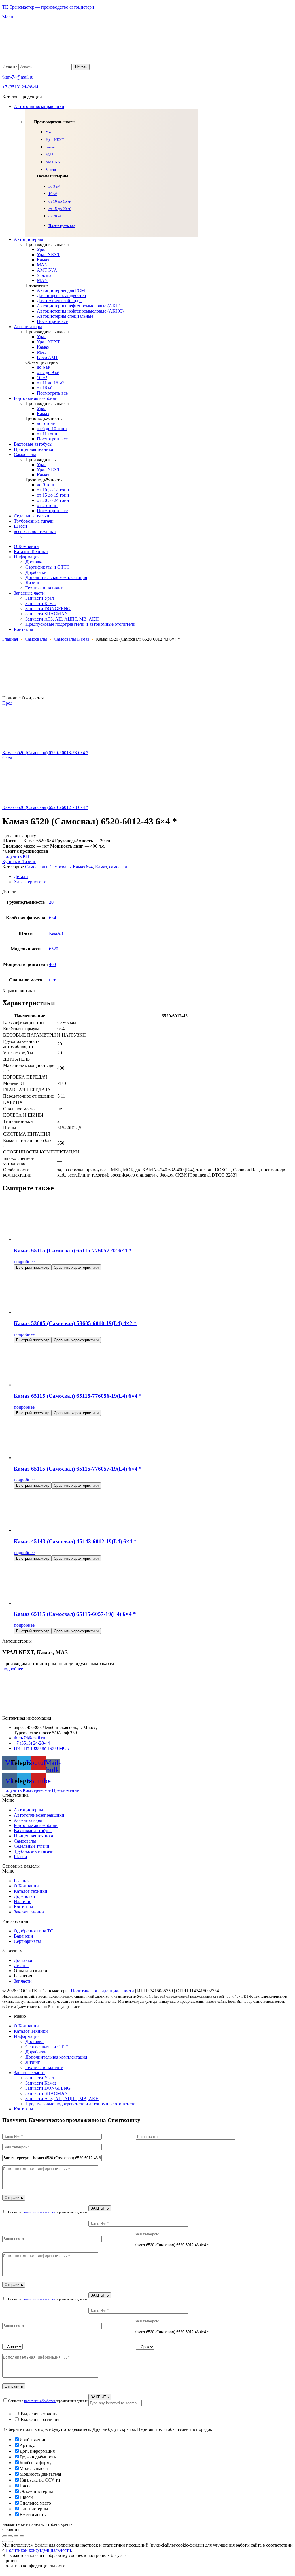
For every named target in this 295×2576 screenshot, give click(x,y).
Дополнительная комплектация (56, 2057)
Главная (10, 639)
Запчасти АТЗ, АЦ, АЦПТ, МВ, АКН (62, 2099)
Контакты (23, 1907)
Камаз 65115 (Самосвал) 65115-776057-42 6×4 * (73, 1250)
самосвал (118, 867)
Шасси (20, 1857)
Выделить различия (39, 2419)
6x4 (89, 867)
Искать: (10, 67)
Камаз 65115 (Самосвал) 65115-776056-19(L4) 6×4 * (78, 1396)
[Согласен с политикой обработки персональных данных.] (147, 2252)
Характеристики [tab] (19, 991)
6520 (54, 949)
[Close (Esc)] (5, 2536)
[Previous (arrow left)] (5, 2541)
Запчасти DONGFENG (48, 2088)
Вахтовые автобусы (33, 1831)
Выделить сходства (39, 2414)
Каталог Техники (31, 2031)
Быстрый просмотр (33, 1267)
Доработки (24, 1896)
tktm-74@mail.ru (18, 77)
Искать (81, 67)
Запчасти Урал (40, 2078)
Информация (27, 2036)
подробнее (24, 1262)
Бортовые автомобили (36, 1825)
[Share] (10, 2536)
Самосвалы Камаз (71, 639)
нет (52, 980)
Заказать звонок (29, 1912)
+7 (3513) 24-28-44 (20, 87)
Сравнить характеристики (76, 1267)
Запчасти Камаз (41, 2083)
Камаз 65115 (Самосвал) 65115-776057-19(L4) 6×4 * (78, 1469)
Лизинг (33, 2062)
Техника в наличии (44, 2067)
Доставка (34, 2041)
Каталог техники (31, 1891)
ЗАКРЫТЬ (100, 2208)
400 (52, 964)
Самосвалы (36, 639)
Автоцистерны (29, 1810)
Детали (21, 876)
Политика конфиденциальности (102, 1991)
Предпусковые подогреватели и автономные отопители (80, 2104)
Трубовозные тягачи (34, 1851)
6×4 (53, 918)
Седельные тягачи (32, 1846)
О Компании (26, 1886)
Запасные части (29, 2073)
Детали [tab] (9, 891)
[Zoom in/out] (22, 2536)
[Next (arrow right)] (10, 2541)
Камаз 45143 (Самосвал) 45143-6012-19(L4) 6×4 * (75, 1541)
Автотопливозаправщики (39, 1815)
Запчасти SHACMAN (47, 2093)
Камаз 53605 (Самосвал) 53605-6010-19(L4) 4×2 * (75, 1323)
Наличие (22, 1901)
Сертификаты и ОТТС (48, 2047)
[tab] (153, 877)
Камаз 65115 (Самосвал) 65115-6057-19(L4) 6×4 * (75, 1614)
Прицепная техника (33, 1836)
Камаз (101, 867)
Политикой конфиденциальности (38, 2550)
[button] (147, 1800)
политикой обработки (40, 2212)
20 (51, 902)
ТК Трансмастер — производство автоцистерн (48, 7)
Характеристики (30, 882)
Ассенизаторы (28, 1820)
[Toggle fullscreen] (16, 2536)
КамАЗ (56, 933)
